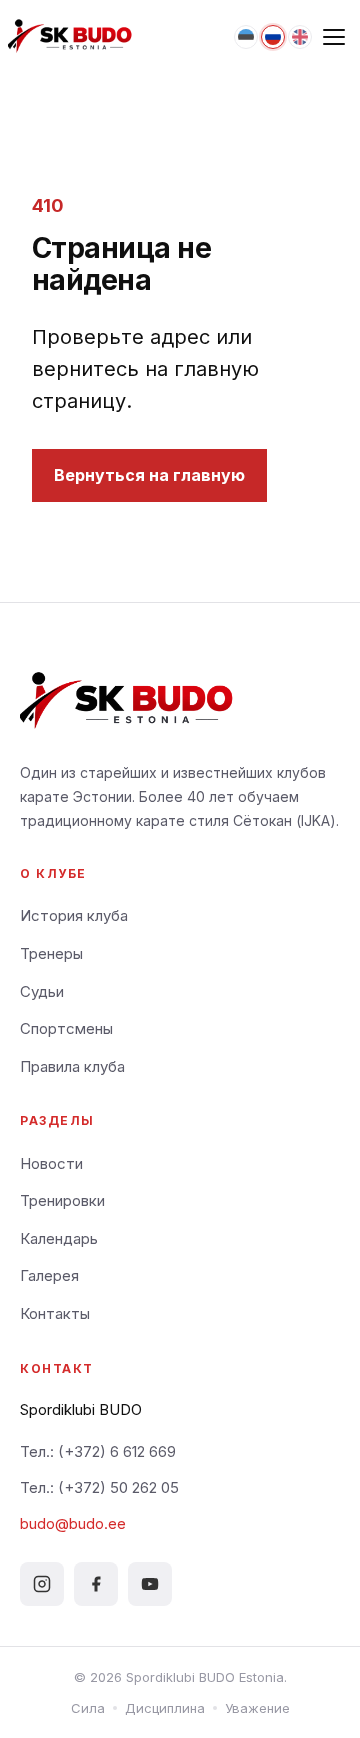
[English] (300, 37)
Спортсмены (66, 1028)
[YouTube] (150, 1584)
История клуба (74, 915)
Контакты (55, 1313)
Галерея (49, 1275)
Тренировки (62, 1200)
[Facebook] (96, 1584)
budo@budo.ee (73, 1523)
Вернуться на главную (149, 475)
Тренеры (51, 953)
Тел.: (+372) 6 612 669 (98, 1451)
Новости (51, 1163)
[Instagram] (42, 1584)
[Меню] (334, 37)
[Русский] (273, 37)
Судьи (42, 991)
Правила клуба (72, 1066)
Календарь (59, 1238)
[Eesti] (246, 37)
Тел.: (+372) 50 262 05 (99, 1487)
